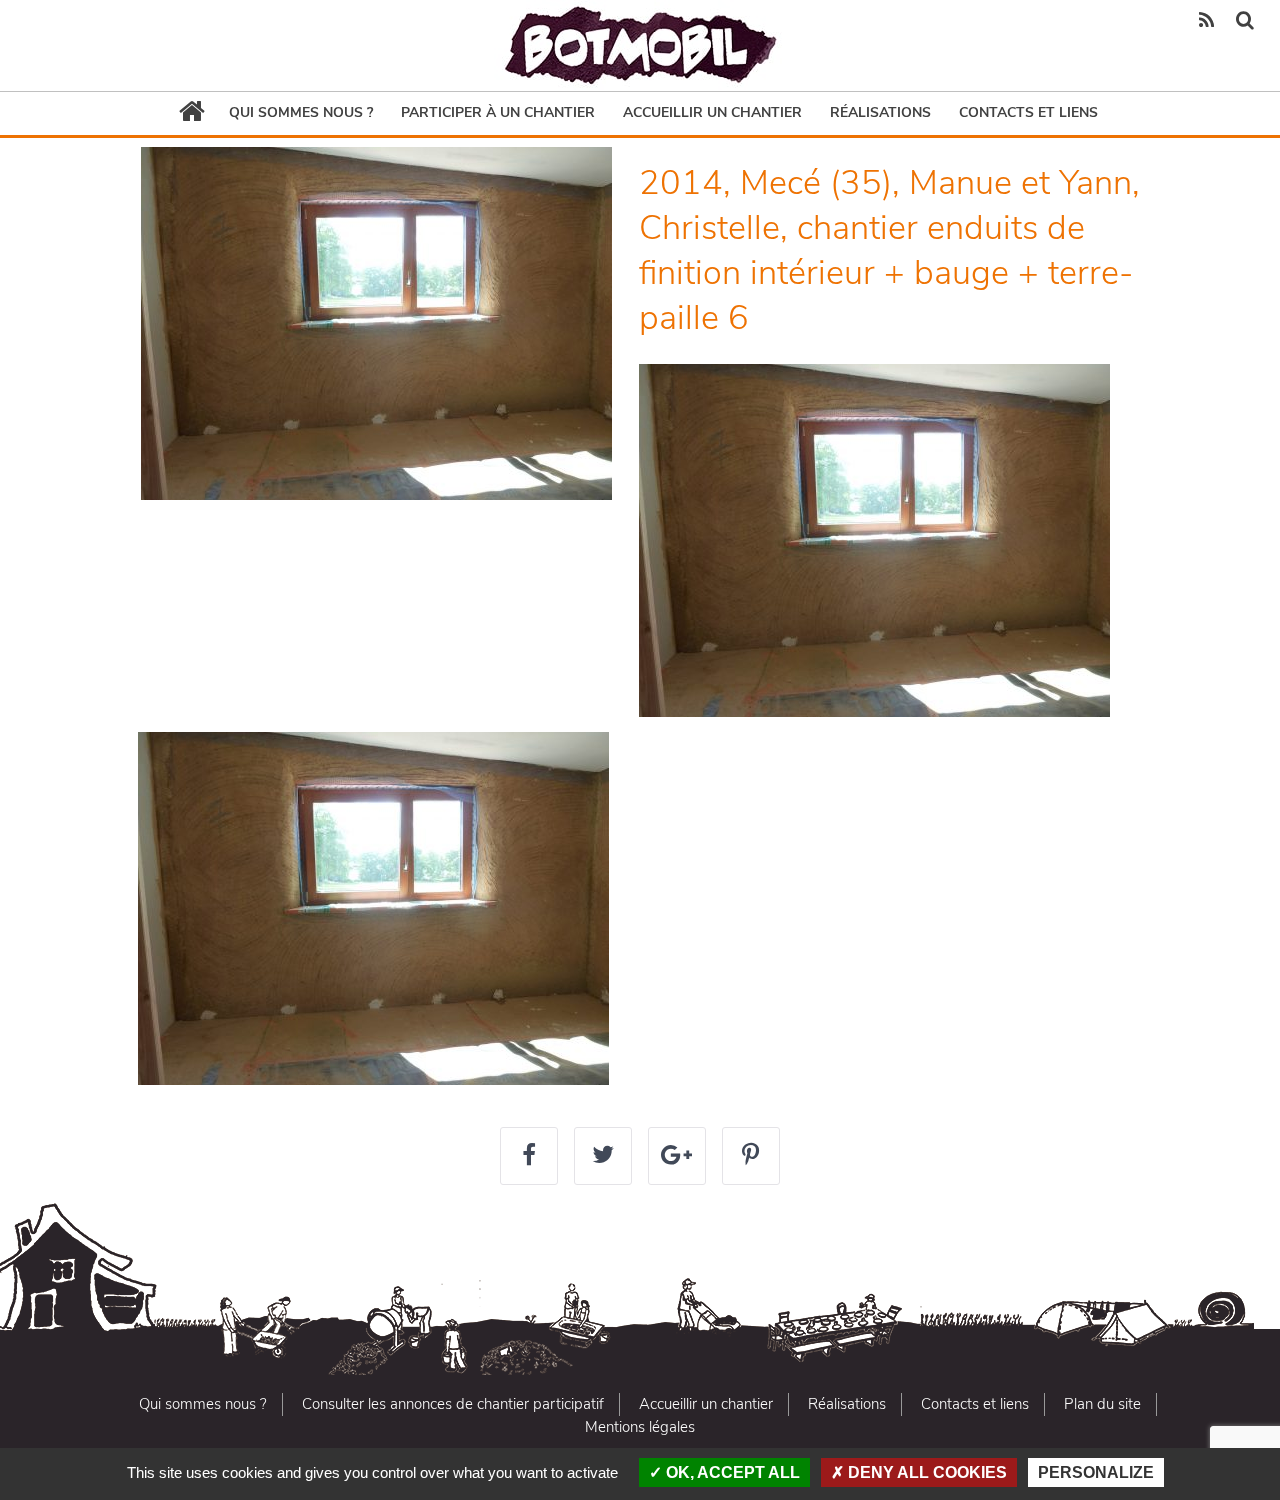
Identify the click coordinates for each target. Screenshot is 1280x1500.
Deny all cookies (925, 1472)
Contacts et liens (1028, 112)
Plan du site (1102, 1404)
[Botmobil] (640, 45)
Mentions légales (640, 1427)
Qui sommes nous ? (301, 112)
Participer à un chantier (498, 112)
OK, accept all (731, 1472)
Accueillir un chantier (712, 112)
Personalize (1096, 1472)
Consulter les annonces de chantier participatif (453, 1404)
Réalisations (880, 112)
